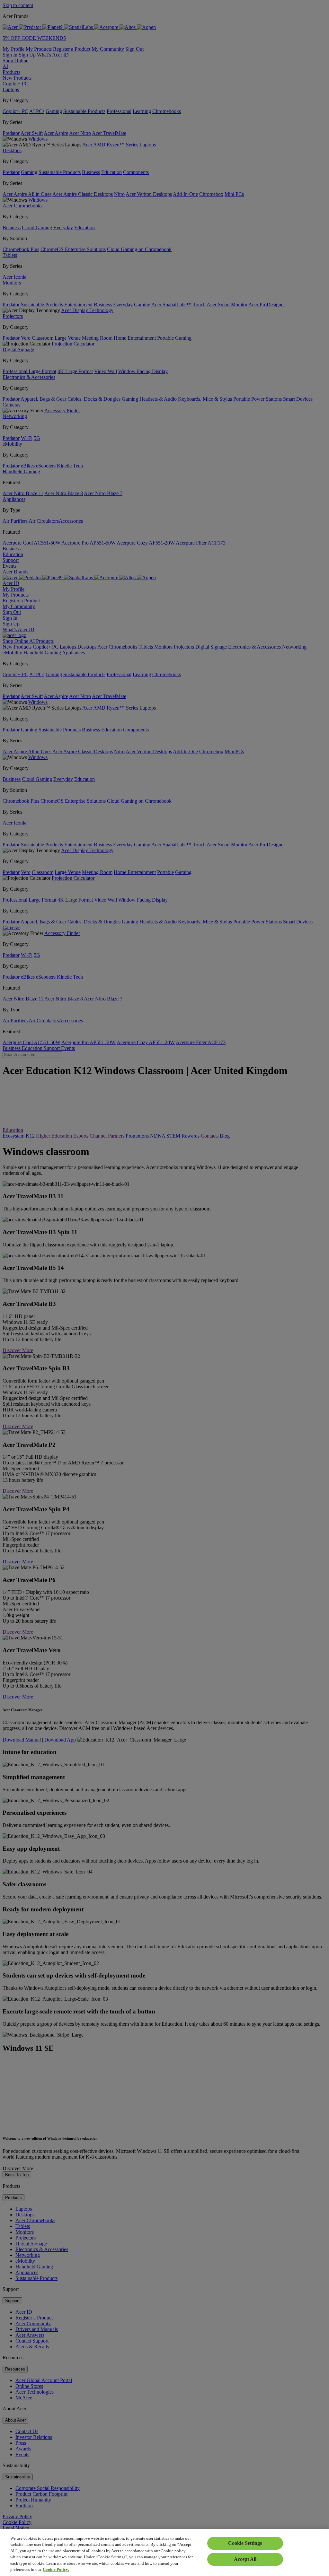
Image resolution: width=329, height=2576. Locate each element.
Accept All (245, 2559)
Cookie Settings (245, 2543)
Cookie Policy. (56, 2569)
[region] (164, 2552)
